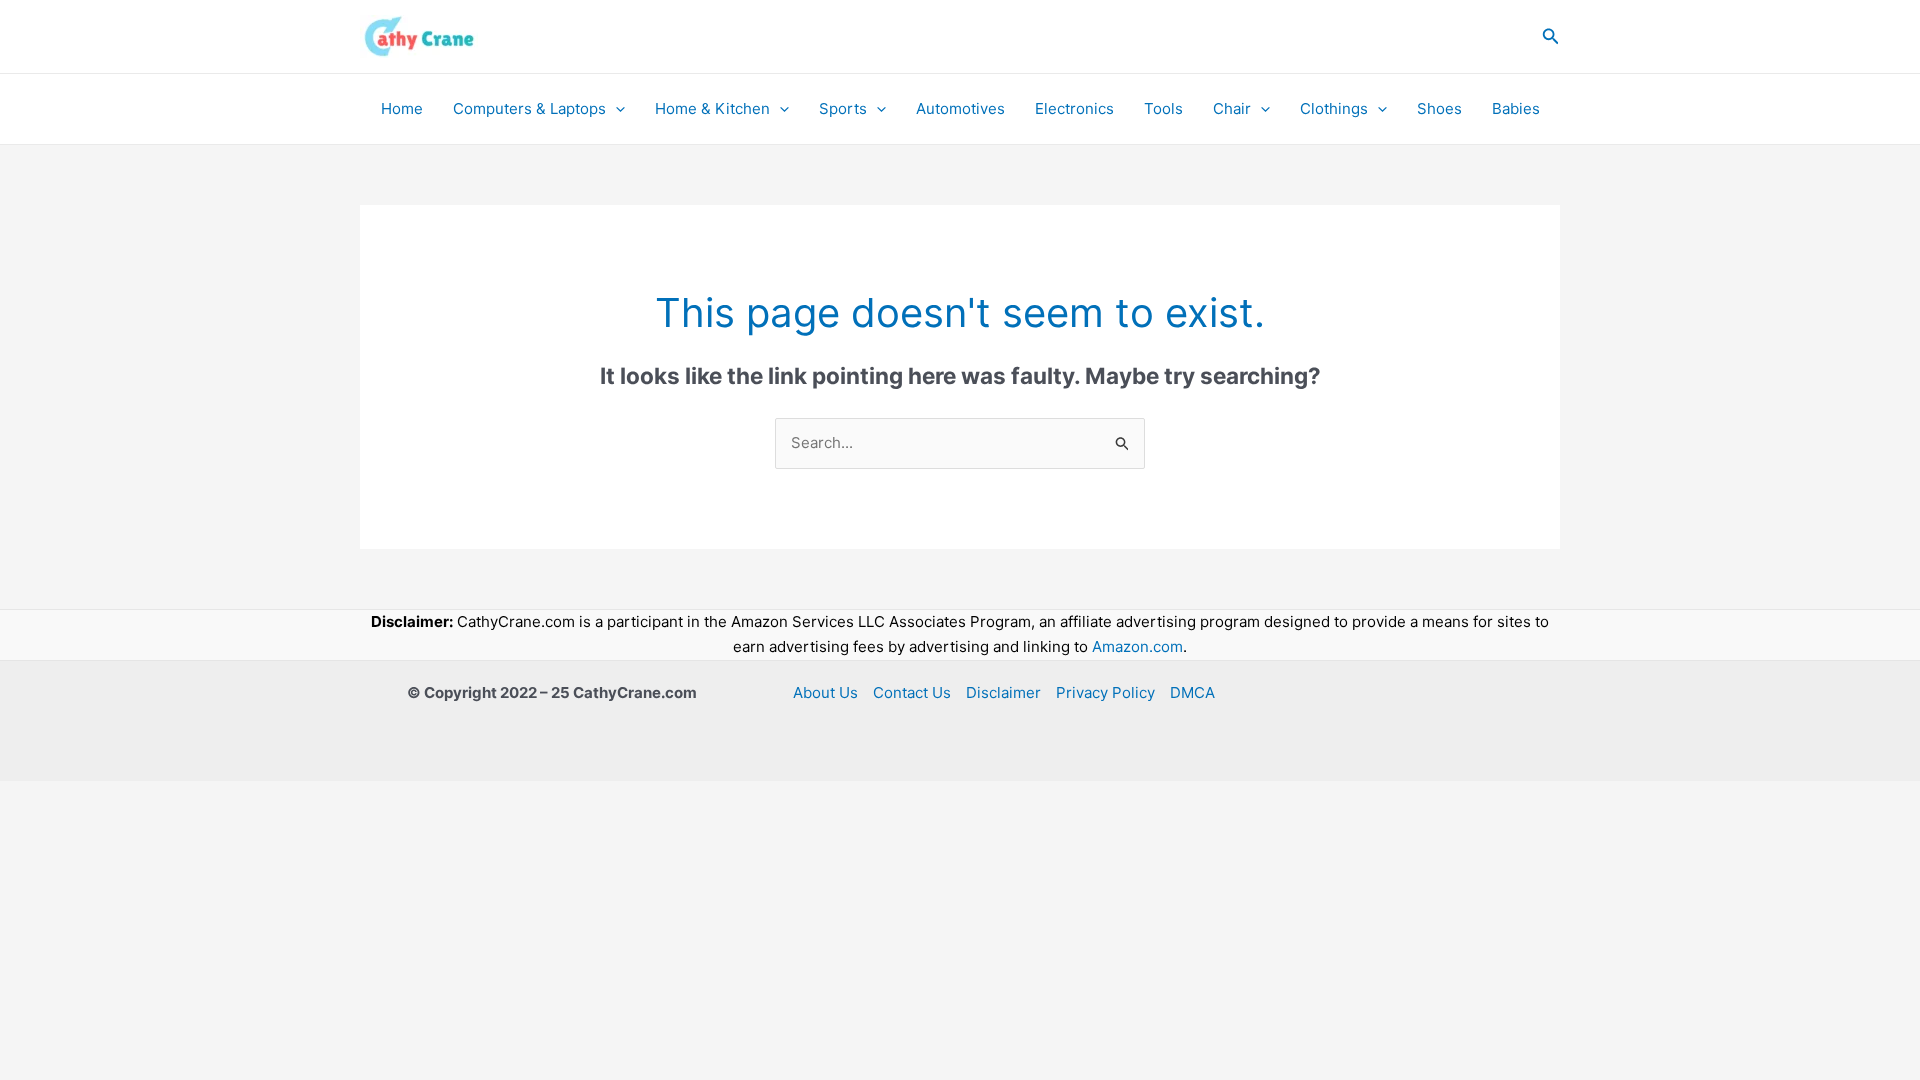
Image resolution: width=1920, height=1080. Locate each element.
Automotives (960, 108)
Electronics (1074, 108)
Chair (1232, 108)
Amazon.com (1137, 646)
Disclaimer (1003, 692)
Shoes (1439, 108)
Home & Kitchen (712, 108)
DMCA (1192, 692)
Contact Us (912, 692)
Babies (1516, 108)
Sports (843, 108)
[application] (615, 109)
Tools (1163, 108)
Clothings (1334, 108)
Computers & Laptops (529, 108)
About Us (825, 692)
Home (402, 108)
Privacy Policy (1105, 692)
